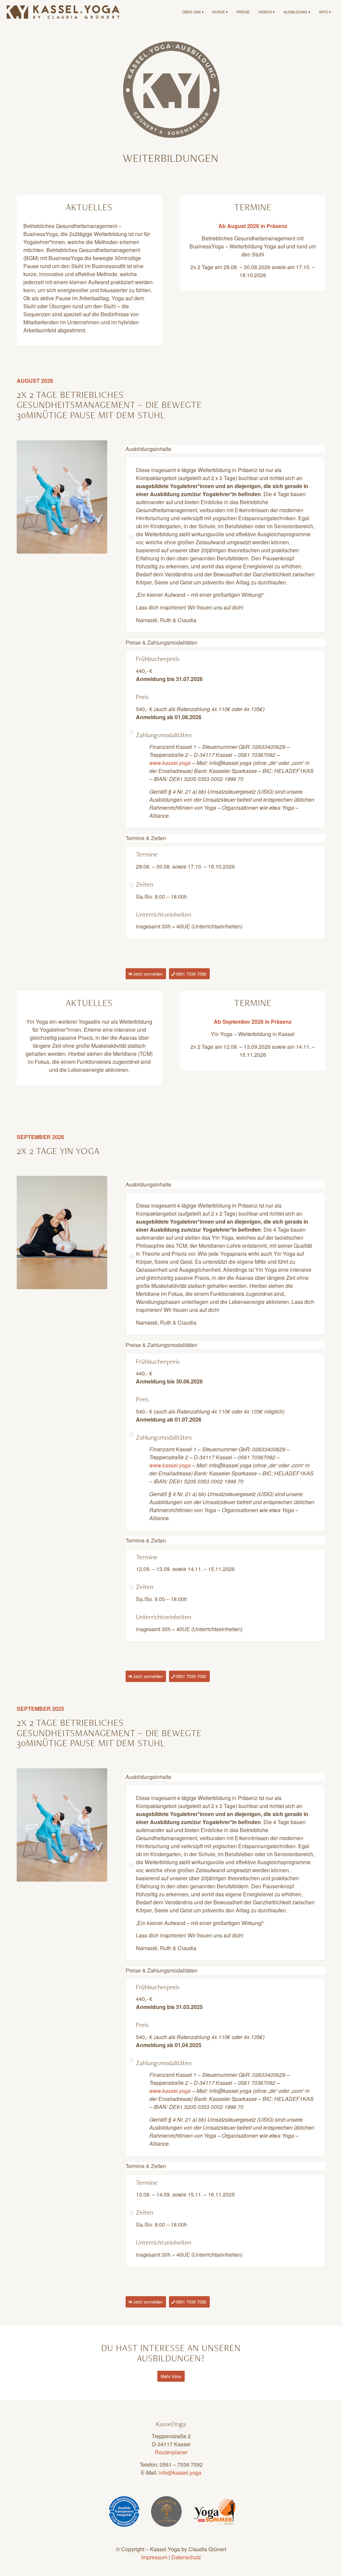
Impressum (154, 2557)
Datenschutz (186, 2557)
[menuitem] (193, 12)
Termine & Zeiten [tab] (146, 838)
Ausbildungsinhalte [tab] (148, 449)
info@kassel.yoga (180, 2473)
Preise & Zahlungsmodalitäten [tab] (161, 642)
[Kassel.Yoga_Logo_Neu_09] (63, 12)
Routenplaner (171, 2452)
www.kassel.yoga (170, 763)
